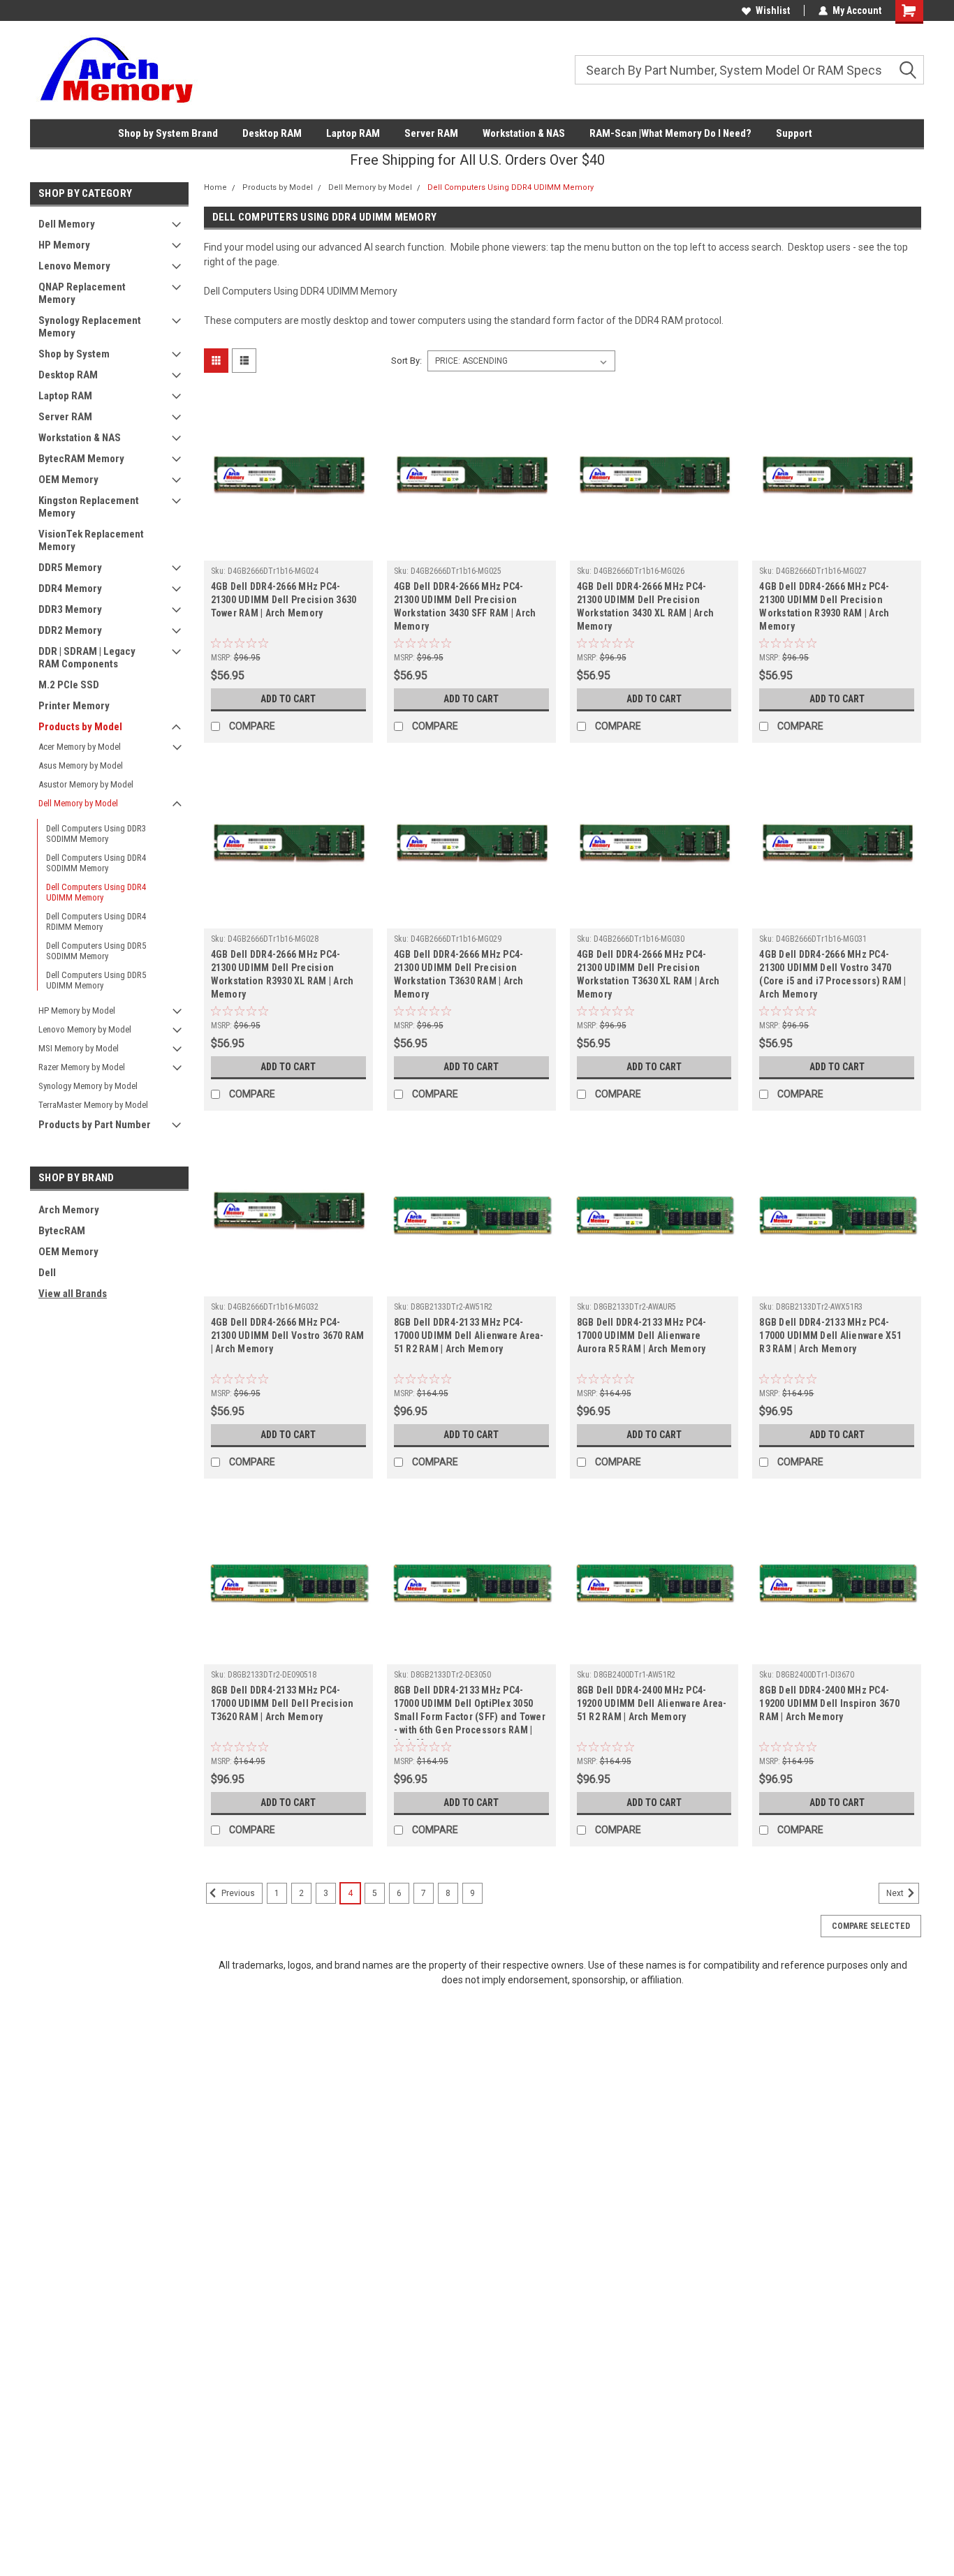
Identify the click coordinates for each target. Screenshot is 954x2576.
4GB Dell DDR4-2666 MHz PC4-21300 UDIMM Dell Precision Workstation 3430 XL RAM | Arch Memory (646, 606)
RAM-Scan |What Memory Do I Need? (670, 133)
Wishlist (773, 10)
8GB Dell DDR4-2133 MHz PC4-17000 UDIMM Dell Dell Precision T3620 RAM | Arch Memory (282, 1703)
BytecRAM (62, 1231)
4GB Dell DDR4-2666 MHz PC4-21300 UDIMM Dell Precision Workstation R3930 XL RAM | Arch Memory (282, 974)
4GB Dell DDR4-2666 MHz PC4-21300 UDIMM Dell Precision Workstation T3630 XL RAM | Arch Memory (648, 974)
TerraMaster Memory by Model (93, 1105)
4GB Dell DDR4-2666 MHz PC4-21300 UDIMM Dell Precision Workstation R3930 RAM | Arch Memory (824, 606)
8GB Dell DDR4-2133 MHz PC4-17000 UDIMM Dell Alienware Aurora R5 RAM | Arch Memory (642, 1335)
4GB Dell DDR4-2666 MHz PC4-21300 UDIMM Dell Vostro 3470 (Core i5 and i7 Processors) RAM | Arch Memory (832, 974)
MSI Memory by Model (79, 1048)
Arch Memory (69, 1210)
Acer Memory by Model (80, 747)
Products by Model (80, 727)
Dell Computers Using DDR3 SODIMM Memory (96, 834)
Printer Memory (74, 706)
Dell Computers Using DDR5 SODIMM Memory (96, 951)
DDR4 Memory (70, 589)
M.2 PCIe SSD (69, 685)
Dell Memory (67, 224)
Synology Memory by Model (88, 1086)
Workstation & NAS (524, 133)
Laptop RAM (353, 133)
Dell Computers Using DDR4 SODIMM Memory (96, 863)
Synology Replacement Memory (90, 327)
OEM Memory (68, 480)
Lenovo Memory (74, 266)
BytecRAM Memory (81, 459)
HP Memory (64, 245)
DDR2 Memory (70, 630)
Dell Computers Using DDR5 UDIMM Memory (96, 980)
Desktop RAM (272, 133)
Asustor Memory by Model (86, 784)
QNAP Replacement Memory (82, 293)
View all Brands (73, 1294)
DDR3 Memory (70, 609)
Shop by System (74, 354)
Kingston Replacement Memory (89, 507)
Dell (47, 1273)
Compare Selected (871, 1926)
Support (794, 133)
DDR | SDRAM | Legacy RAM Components (87, 658)
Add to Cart (288, 699)
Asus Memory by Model (81, 765)
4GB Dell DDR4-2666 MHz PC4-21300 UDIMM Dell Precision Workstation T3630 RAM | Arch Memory (459, 974)
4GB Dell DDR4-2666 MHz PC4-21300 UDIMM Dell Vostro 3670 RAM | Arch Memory (288, 1335)
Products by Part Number (95, 1125)
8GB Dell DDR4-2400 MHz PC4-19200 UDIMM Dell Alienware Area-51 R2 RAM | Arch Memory (652, 1703)
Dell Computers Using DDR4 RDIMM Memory (96, 921)
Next (896, 1893)
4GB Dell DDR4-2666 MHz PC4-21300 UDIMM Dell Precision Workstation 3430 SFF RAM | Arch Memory (465, 606)
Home (215, 187)
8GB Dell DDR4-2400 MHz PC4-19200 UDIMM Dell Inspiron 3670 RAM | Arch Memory (829, 1703)
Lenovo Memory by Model (85, 1029)
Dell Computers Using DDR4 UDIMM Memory (96, 892)
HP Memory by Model (77, 1011)
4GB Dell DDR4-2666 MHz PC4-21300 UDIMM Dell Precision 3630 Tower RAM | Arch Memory (284, 600)
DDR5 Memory (70, 568)
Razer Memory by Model (82, 1067)
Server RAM (431, 133)
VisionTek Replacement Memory (91, 540)
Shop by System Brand (168, 133)
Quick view (288, 550)
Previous (237, 1893)
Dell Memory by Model (78, 803)
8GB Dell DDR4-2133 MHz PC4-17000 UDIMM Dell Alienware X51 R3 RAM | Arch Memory (830, 1335)
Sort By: (406, 361)
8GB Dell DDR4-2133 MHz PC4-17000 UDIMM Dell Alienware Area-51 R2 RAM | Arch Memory (469, 1335)
